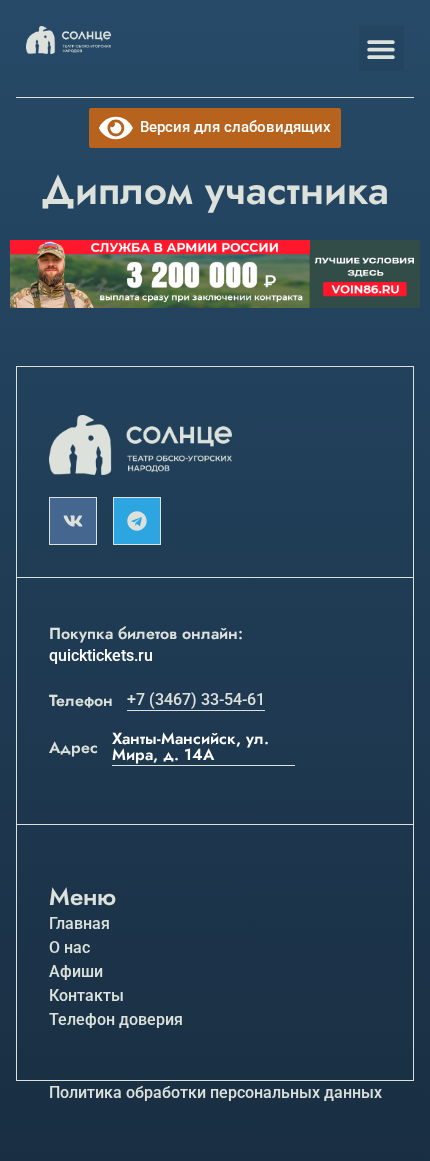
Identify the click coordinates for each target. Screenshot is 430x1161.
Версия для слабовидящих (231, 127)
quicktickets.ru (101, 655)
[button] (381, 48)
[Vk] (73, 521)
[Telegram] (137, 521)
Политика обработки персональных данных (215, 1092)
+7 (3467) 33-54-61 (196, 699)
